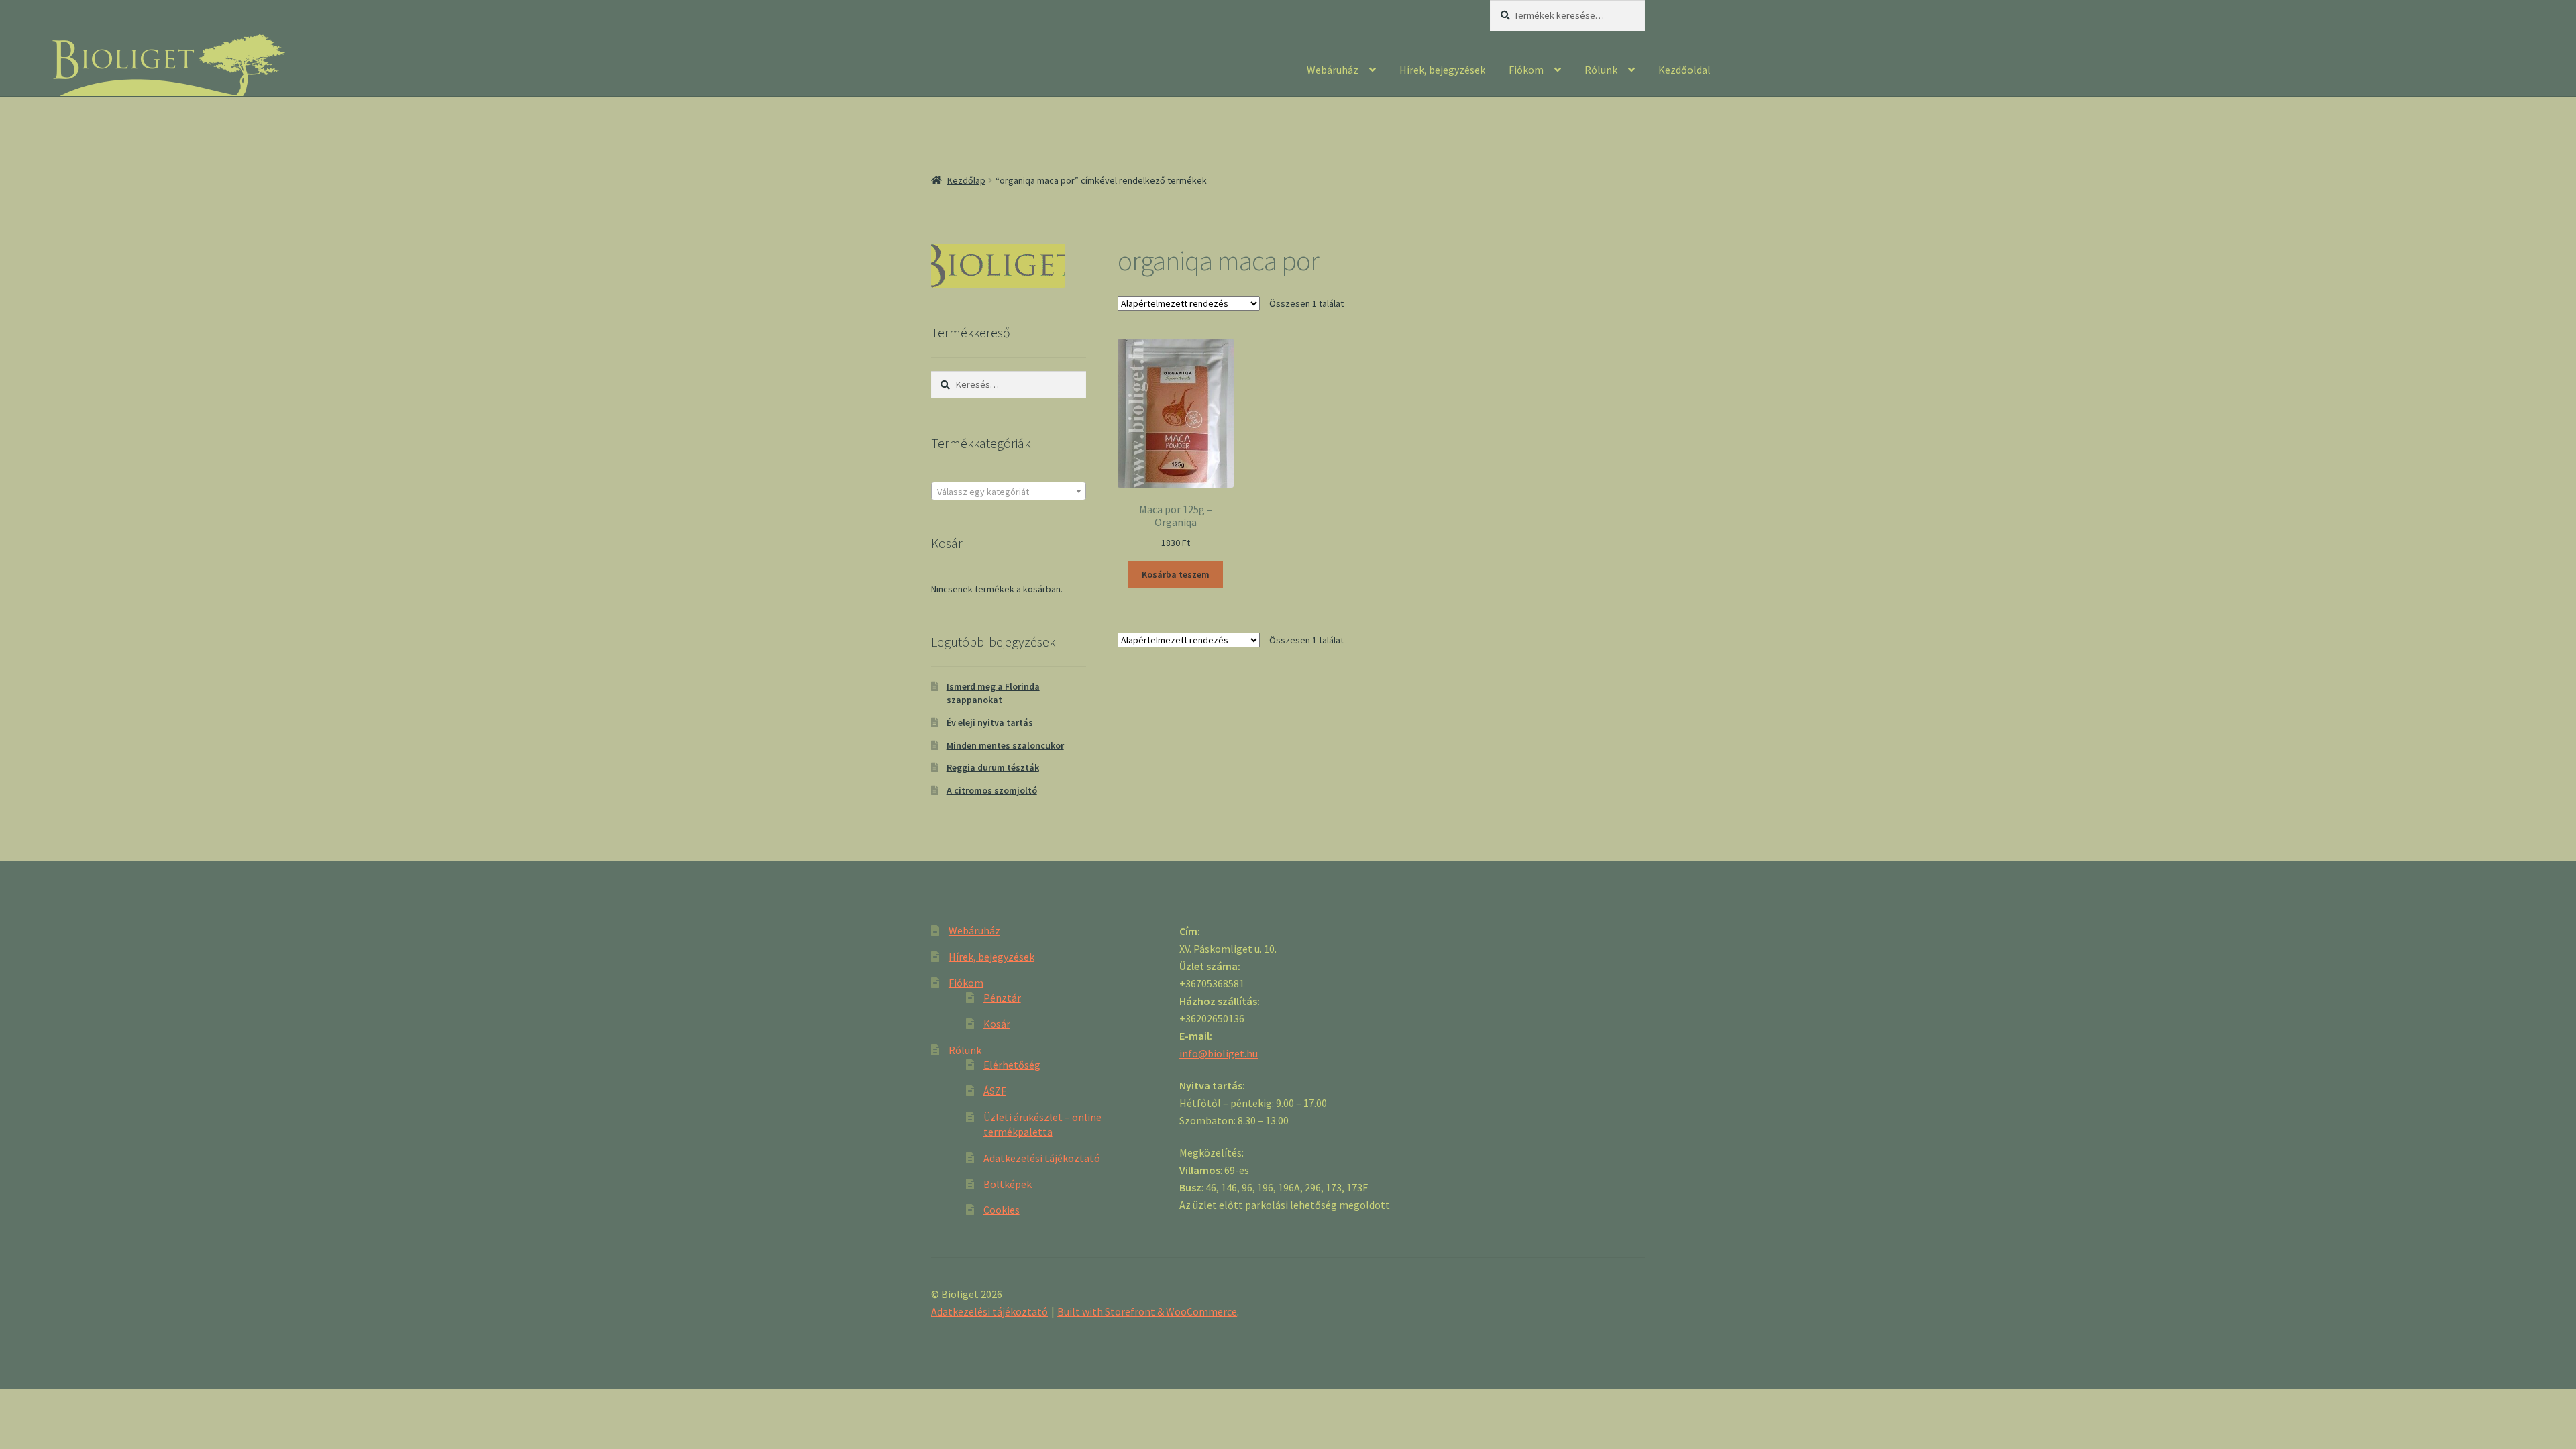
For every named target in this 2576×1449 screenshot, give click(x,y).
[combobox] (1009, 491)
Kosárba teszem (1176, 574)
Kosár (997, 1024)
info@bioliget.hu (1219, 1053)
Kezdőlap (966, 180)
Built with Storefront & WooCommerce (1147, 1311)
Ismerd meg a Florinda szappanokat (993, 693)
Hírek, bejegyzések (1442, 70)
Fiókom (1526, 70)
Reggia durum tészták (993, 767)
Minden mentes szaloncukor (1005, 745)
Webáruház (1333, 70)
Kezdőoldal (1684, 70)
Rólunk (1601, 70)
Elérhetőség (1012, 1065)
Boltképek (1008, 1184)
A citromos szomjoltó (992, 790)
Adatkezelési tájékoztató (1042, 1158)
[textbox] (1009, 492)
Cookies (1002, 1210)
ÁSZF (995, 1091)
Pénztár (1002, 998)
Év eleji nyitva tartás (990, 722)
